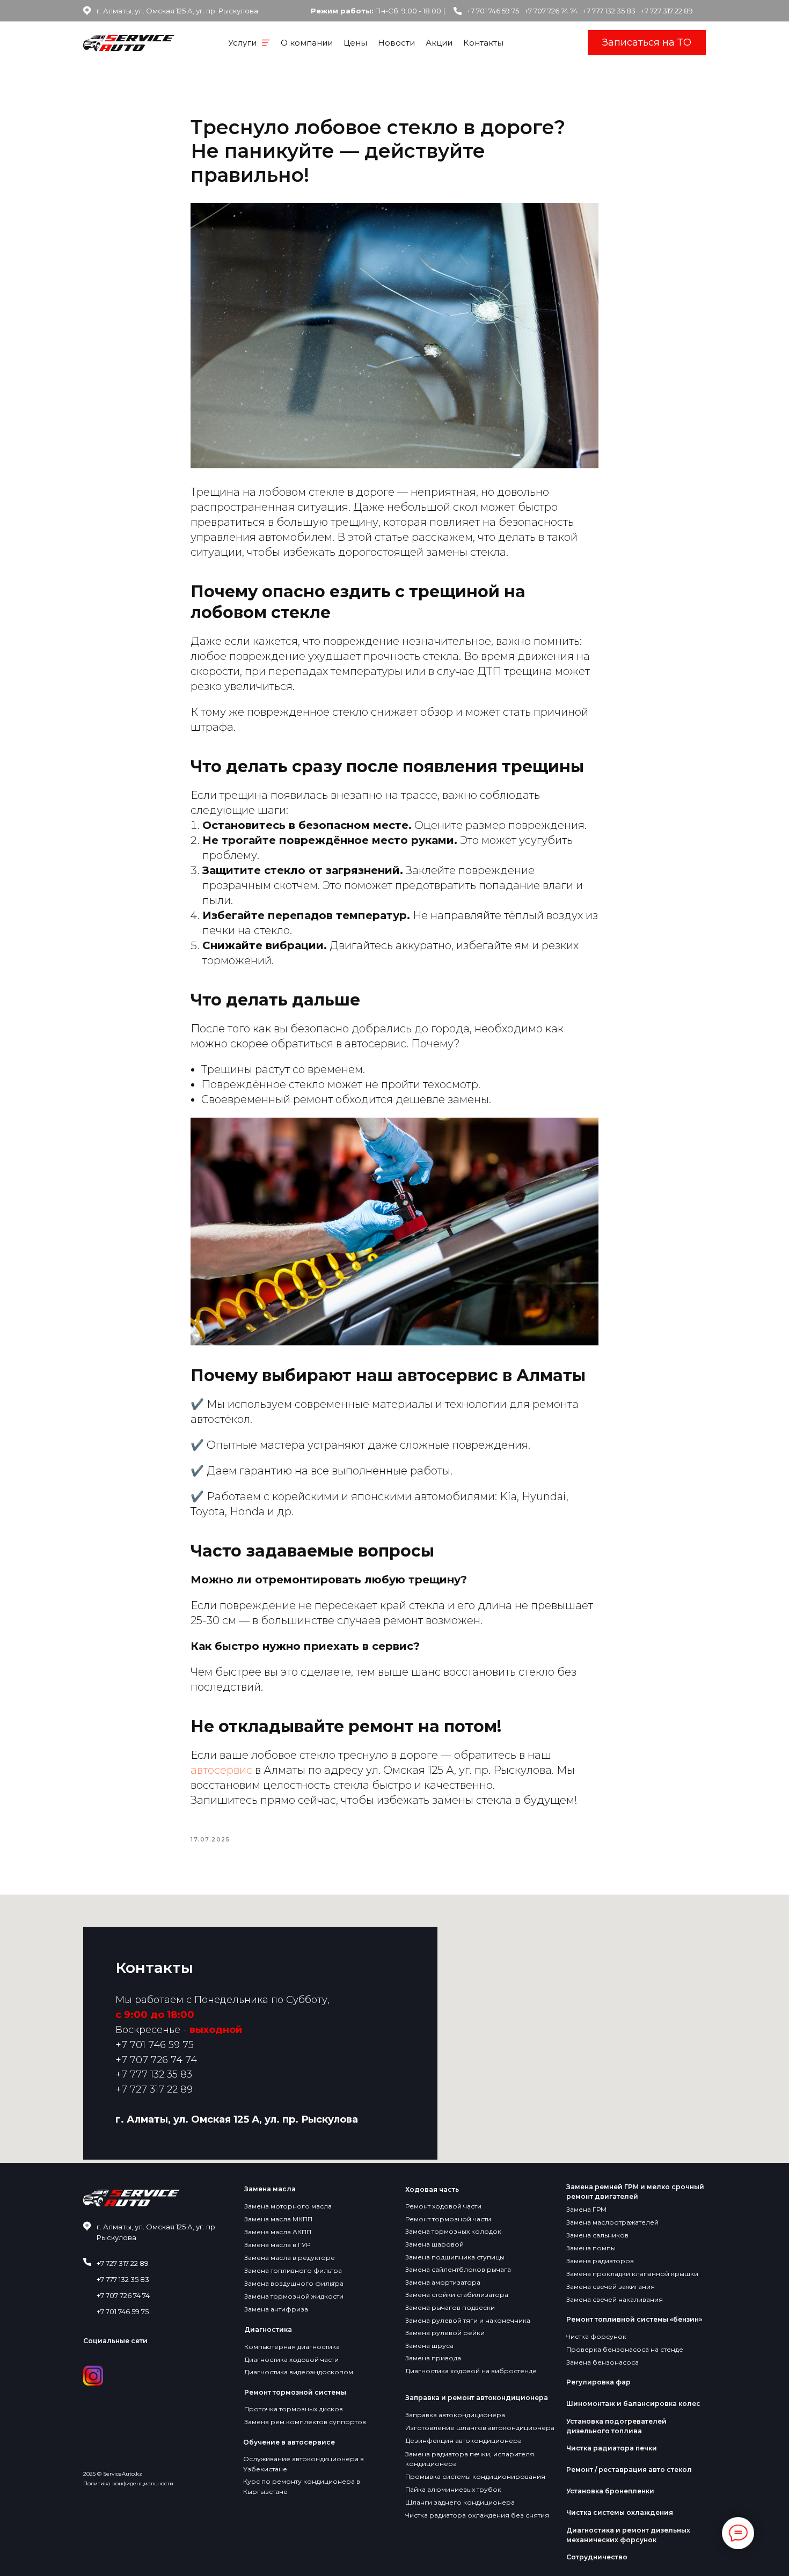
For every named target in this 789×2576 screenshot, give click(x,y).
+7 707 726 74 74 (551, 11)
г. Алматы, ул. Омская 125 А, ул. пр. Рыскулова (237, 2119)
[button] (647, 43)
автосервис (223, 1770)
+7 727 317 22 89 (667, 11)
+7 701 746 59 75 (493, 11)
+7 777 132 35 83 (609, 11)
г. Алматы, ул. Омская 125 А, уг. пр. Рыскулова (177, 11)
